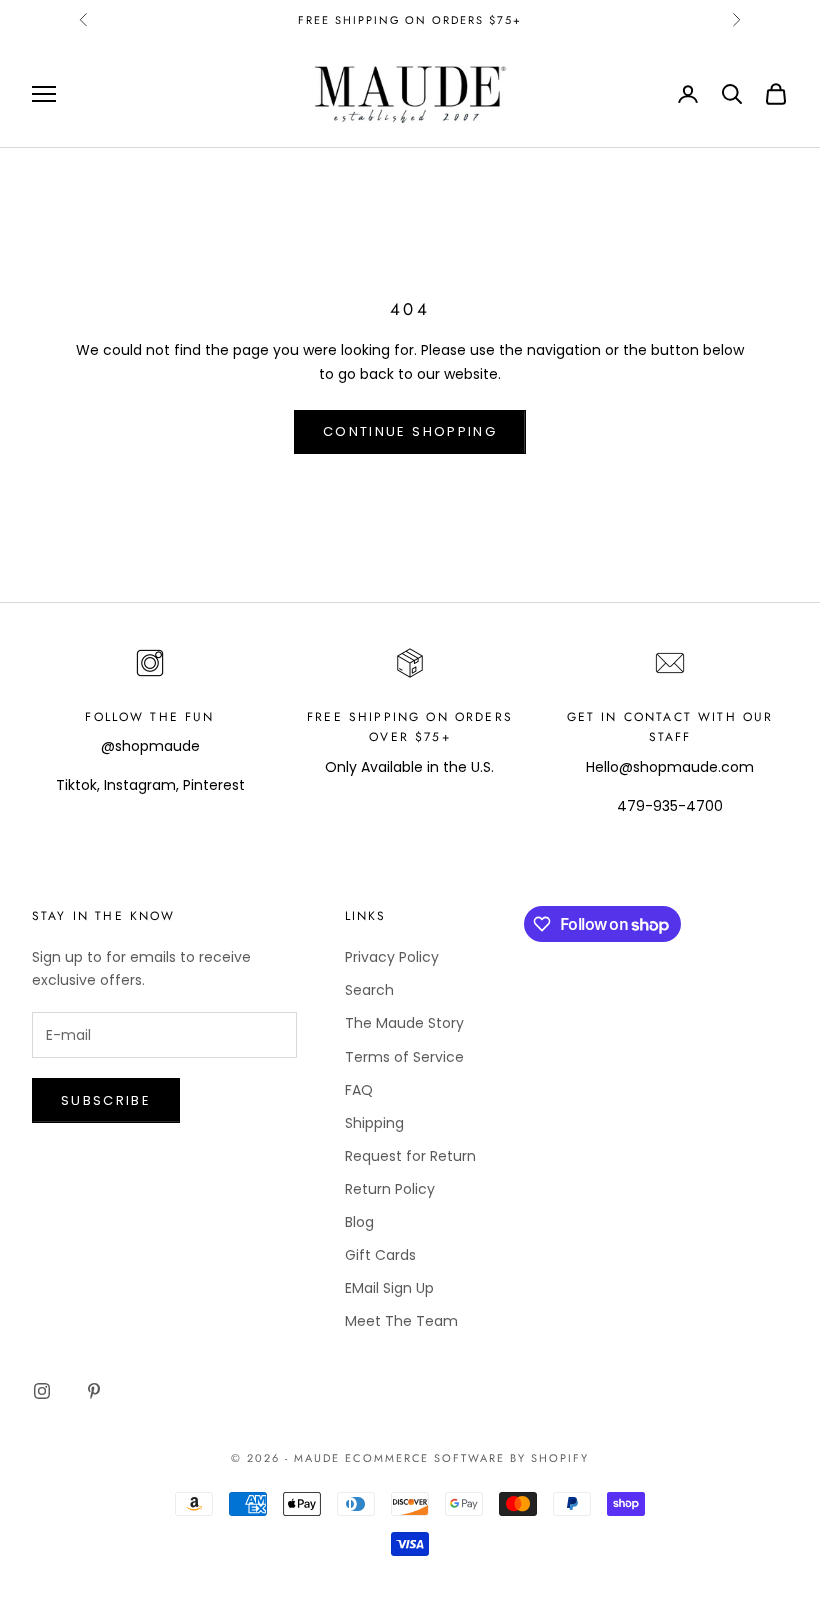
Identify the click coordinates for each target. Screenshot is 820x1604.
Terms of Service (404, 1057)
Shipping (374, 1123)
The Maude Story (404, 1023)
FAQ (359, 1090)
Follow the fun (149, 717)
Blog (359, 1222)
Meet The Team (401, 1321)
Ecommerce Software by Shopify (467, 1458)
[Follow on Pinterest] (94, 1391)
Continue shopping (410, 431)
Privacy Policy (392, 957)
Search (369, 990)
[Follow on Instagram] (42, 1391)
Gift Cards (380, 1255)
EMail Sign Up (389, 1288)
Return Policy (390, 1189)
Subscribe (106, 1100)
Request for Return (410, 1156)
